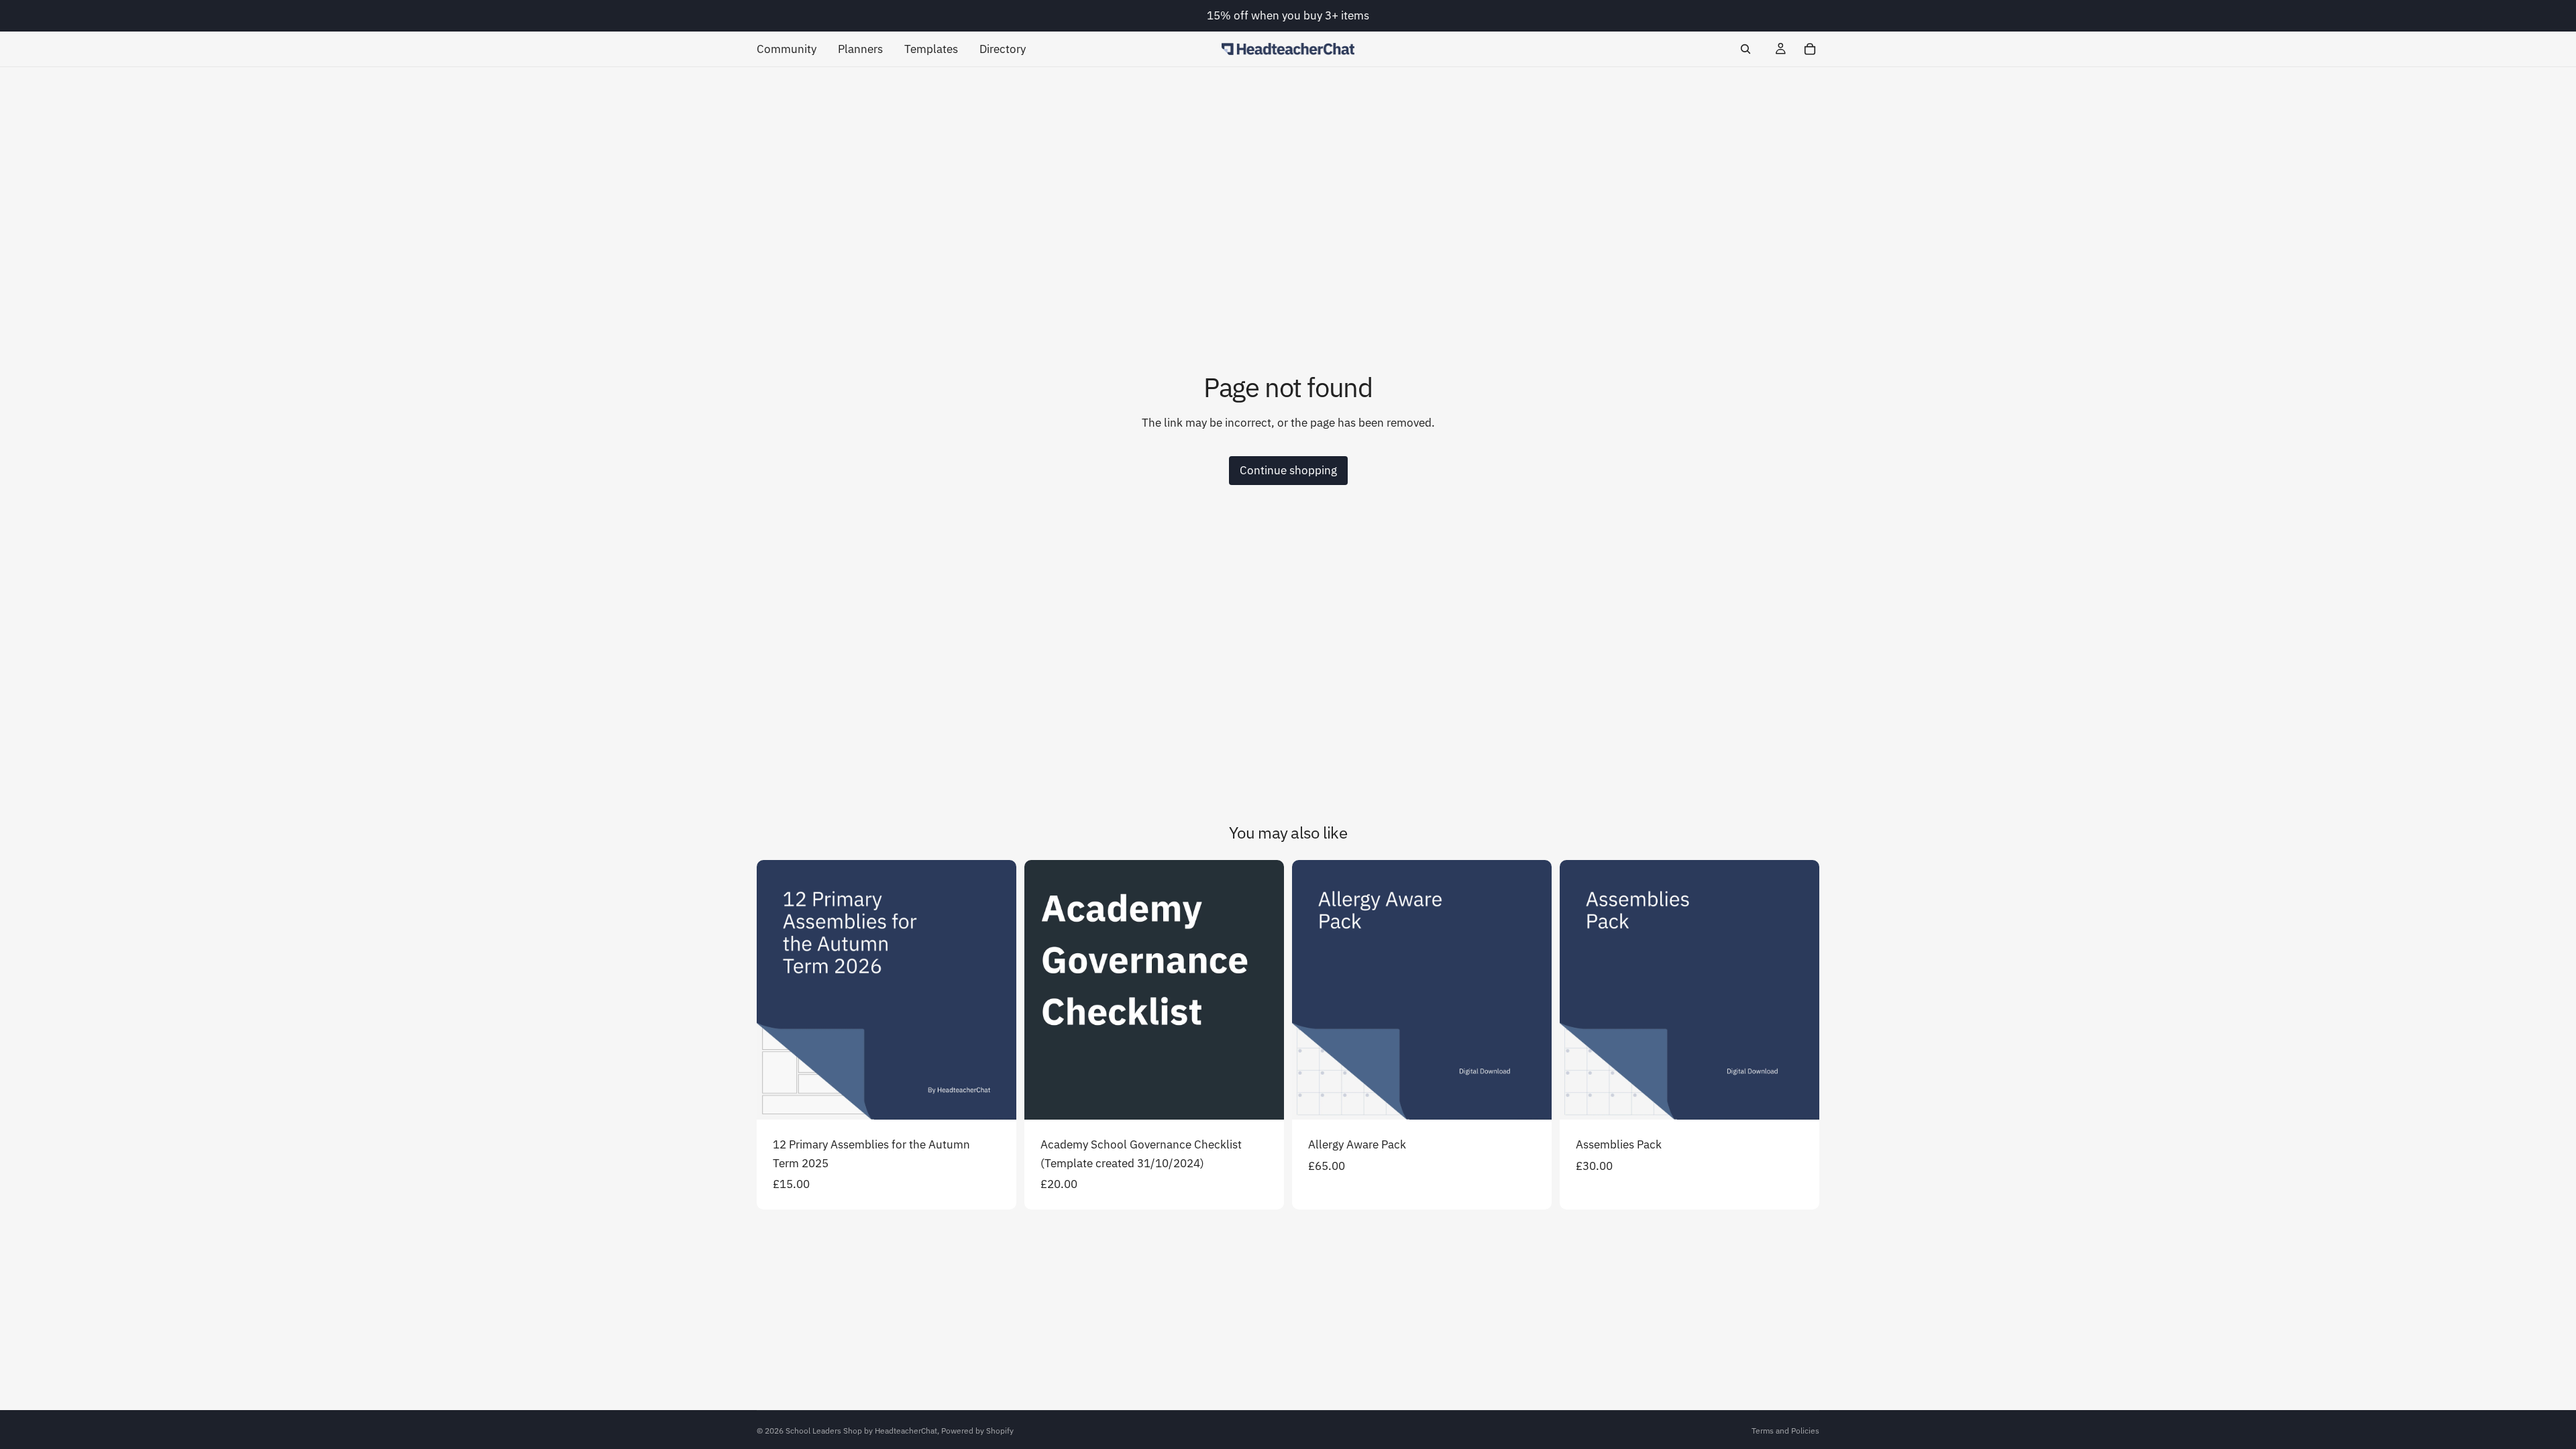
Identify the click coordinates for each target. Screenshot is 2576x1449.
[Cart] (1810, 49)
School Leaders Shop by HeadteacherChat (861, 1431)
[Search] (1746, 49)
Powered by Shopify (977, 1431)
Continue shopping (1288, 470)
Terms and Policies (1785, 1431)
